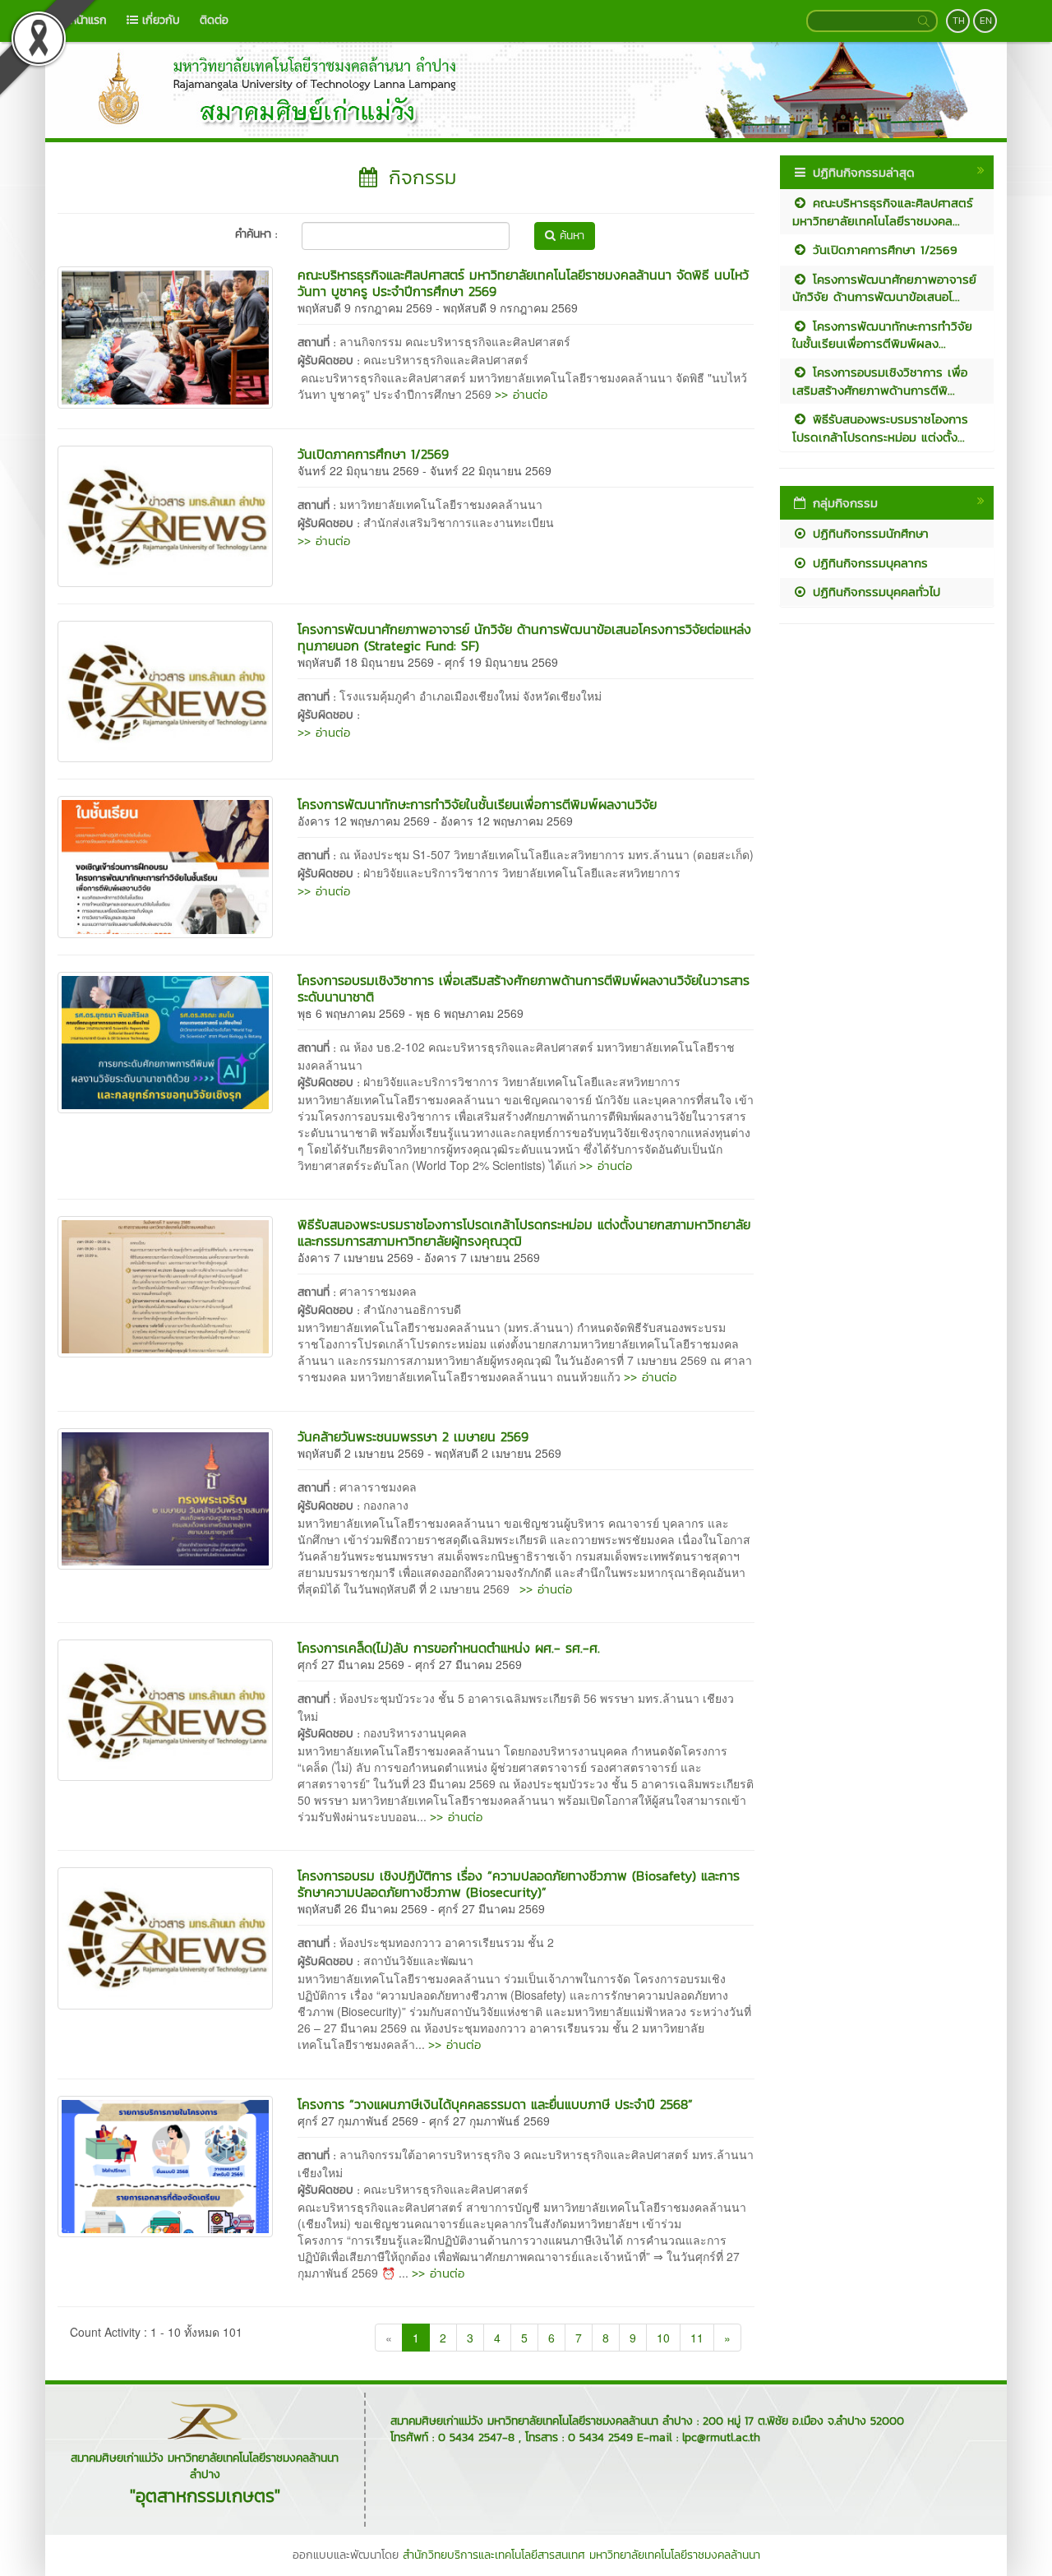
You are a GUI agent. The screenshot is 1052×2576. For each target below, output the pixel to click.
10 (663, 2338)
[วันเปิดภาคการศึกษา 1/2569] (165, 515)
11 (697, 2338)
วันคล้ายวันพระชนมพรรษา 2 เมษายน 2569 (413, 1436)
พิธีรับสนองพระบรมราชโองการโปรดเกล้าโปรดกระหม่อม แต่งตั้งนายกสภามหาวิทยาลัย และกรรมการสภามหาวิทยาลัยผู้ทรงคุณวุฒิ (524, 1233)
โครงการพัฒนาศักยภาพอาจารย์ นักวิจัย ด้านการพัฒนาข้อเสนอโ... (884, 288)
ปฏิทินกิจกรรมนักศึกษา (868, 533)
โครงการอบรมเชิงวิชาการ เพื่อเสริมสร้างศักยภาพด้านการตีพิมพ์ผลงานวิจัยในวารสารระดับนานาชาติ (524, 988)
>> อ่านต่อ (521, 394)
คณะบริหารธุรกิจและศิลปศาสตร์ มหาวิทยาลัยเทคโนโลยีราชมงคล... (883, 211)
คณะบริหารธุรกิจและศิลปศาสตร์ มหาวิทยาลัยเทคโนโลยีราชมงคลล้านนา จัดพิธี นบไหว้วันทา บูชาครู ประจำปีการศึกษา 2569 (523, 283)
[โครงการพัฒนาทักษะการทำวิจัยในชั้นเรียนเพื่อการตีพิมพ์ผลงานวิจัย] (165, 865)
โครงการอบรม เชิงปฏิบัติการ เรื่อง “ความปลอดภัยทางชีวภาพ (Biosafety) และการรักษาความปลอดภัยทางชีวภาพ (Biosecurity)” (519, 1884)
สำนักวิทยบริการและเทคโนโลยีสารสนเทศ (494, 2555)
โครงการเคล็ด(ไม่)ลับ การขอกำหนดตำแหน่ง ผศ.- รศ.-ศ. (449, 1648)
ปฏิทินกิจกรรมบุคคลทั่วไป (874, 592)
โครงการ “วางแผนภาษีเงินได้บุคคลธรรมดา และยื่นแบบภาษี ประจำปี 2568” (495, 2104)
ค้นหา (570, 236)
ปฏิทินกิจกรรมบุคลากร (868, 563)
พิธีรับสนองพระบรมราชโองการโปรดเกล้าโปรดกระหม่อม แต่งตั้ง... (880, 428)
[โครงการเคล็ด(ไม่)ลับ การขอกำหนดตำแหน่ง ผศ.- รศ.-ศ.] (165, 1709)
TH (959, 21)
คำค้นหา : (256, 234)
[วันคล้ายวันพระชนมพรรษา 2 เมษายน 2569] (165, 1496)
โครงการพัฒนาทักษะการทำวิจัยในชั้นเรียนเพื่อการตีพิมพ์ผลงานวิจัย (477, 804)
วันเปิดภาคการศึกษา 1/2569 (373, 454)
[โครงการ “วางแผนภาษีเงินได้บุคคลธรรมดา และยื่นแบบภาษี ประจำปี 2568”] (165, 2165)
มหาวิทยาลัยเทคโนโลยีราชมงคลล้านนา (675, 2555)
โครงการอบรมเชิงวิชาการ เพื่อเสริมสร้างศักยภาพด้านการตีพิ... (880, 381)
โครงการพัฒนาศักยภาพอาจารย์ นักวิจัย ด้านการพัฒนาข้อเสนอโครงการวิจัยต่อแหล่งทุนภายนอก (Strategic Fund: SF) (524, 637)
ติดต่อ (214, 20)
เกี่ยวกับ (159, 20)
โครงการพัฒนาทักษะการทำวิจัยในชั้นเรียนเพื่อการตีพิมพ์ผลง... (882, 335)
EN (986, 21)
